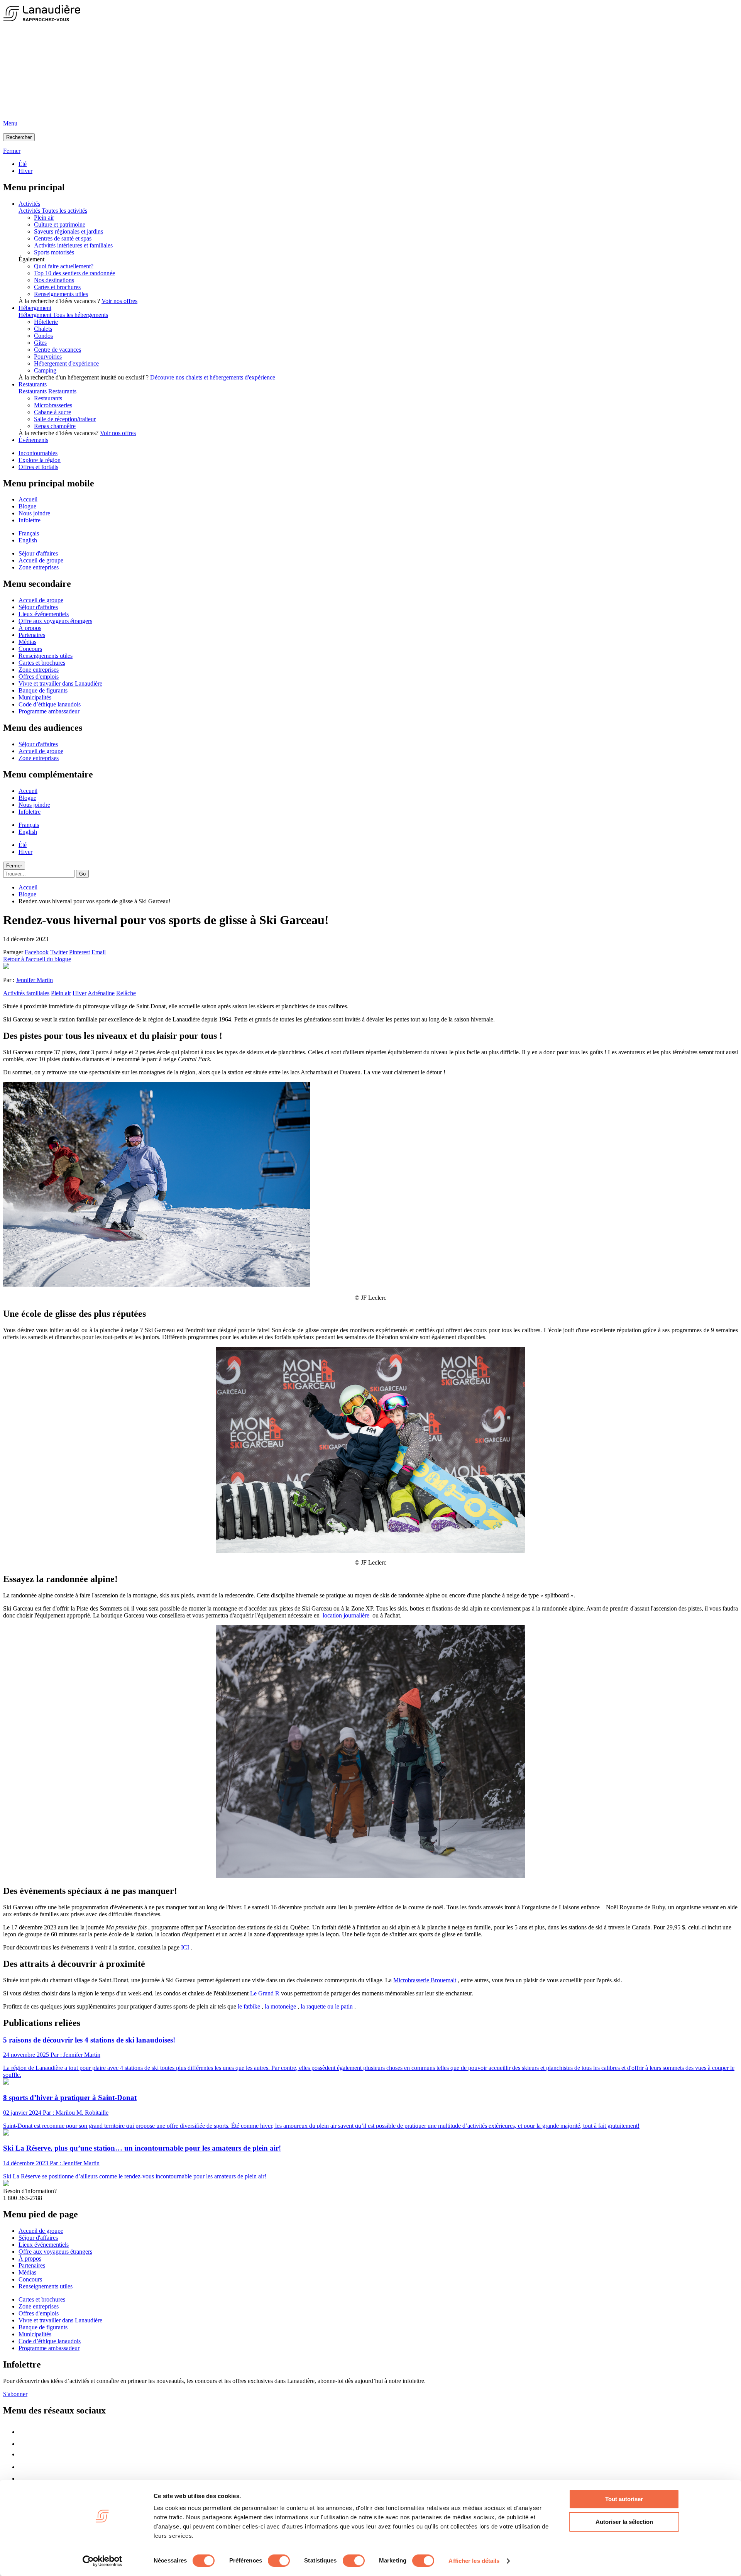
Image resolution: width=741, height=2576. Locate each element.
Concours (30, 649)
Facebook (37, 952)
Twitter (59, 952)
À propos (30, 628)
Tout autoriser (624, 2499)
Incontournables (38, 453)
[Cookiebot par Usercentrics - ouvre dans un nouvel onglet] (102, 2561)
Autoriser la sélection (624, 2522)
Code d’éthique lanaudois (50, 704)
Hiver (25, 171)
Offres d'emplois (39, 677)
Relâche (126, 993)
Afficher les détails (474, 2561)
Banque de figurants (43, 690)
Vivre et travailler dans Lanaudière (60, 683)
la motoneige (280, 2006)
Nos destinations (54, 280)
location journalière (347, 1615)
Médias (27, 642)
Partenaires (32, 635)
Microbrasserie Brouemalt (425, 1980)
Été (23, 164)
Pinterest (80, 952)
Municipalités (35, 697)
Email (99, 952)
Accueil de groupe (41, 560)
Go (82, 874)
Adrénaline (101, 993)
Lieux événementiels (44, 614)
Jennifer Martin (34, 980)
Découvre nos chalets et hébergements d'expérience (213, 377)
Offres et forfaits (38, 467)
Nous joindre (34, 513)
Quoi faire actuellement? (64, 266)
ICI (185, 1947)
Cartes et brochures (57, 287)
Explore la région (40, 460)
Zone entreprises (39, 567)
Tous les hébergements (80, 315)
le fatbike (249, 2006)
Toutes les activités (64, 211)
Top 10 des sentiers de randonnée (74, 273)
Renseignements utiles (61, 294)
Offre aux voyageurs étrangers (55, 621)
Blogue (27, 506)
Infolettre (30, 520)
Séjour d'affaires (38, 553)
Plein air (61, 993)
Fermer (14, 866)
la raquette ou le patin (327, 2006)
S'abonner (15, 2394)
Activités (29, 204)
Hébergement (35, 308)
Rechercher (19, 137)
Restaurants (33, 384)
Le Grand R (265, 1993)
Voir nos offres (119, 301)
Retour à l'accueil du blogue (37, 959)
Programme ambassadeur (49, 711)
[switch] (279, 2561)
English (28, 540)
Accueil (28, 499)
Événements (33, 440)
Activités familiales (26, 993)
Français (29, 533)
